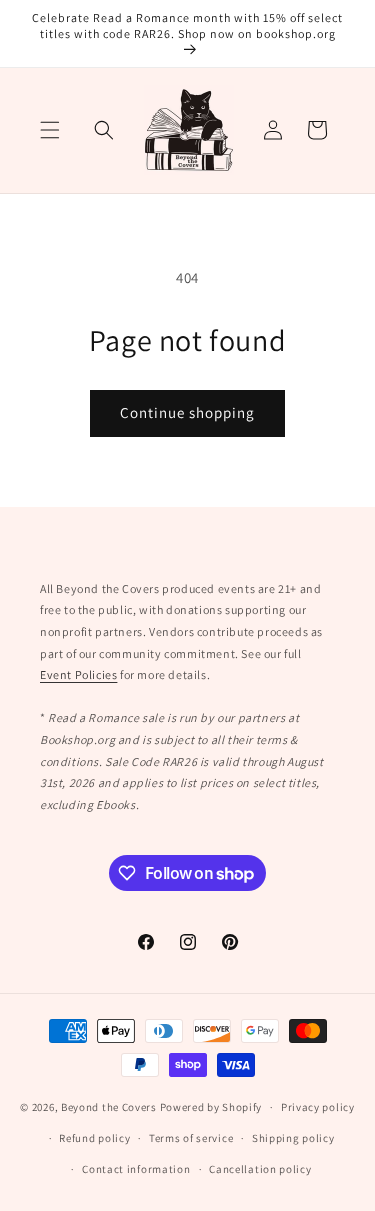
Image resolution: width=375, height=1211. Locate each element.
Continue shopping (187, 412)
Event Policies (78, 674)
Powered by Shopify (211, 1107)
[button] (50, 130)
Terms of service (191, 1138)
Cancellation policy (260, 1169)
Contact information (136, 1169)
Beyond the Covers (109, 1107)
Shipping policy (293, 1138)
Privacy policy (318, 1107)
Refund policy (94, 1138)
